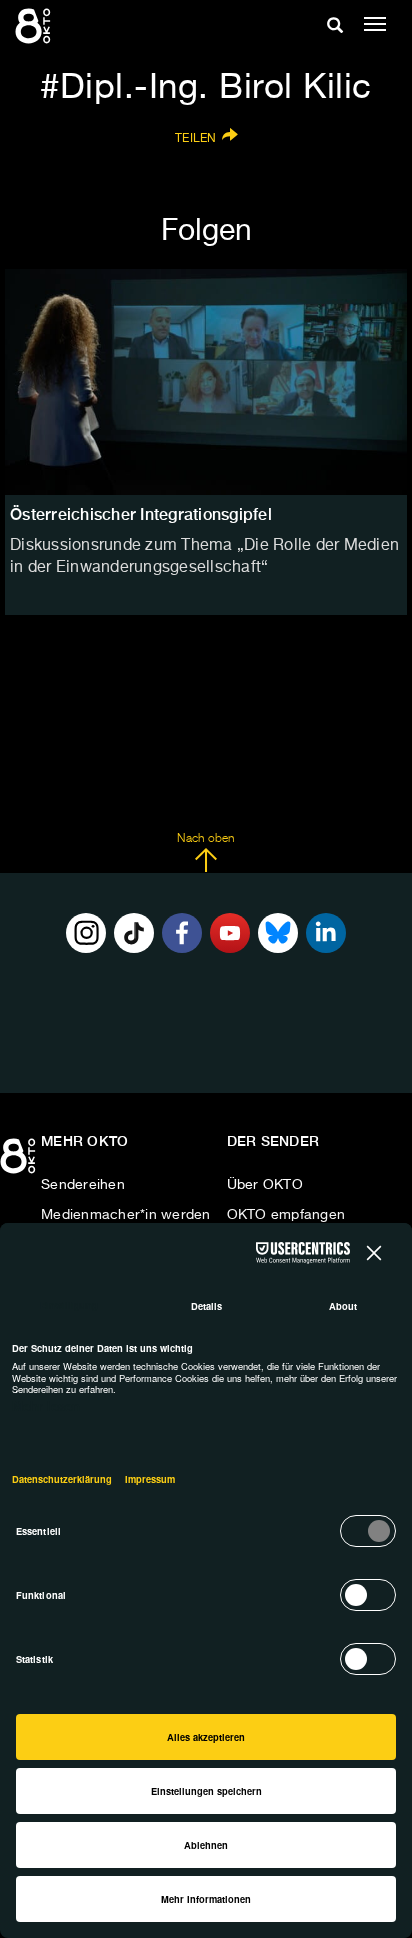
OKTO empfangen (286, 1215)
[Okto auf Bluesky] (278, 933)
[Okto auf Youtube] (230, 933)
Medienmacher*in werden (126, 1215)
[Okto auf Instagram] (86, 933)
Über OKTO (265, 1185)
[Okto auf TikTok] (134, 933)
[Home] (20, 1163)
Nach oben (205, 839)
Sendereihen (83, 1185)
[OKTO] (35, 25)
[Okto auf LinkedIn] (326, 933)
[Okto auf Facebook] (182, 933)
